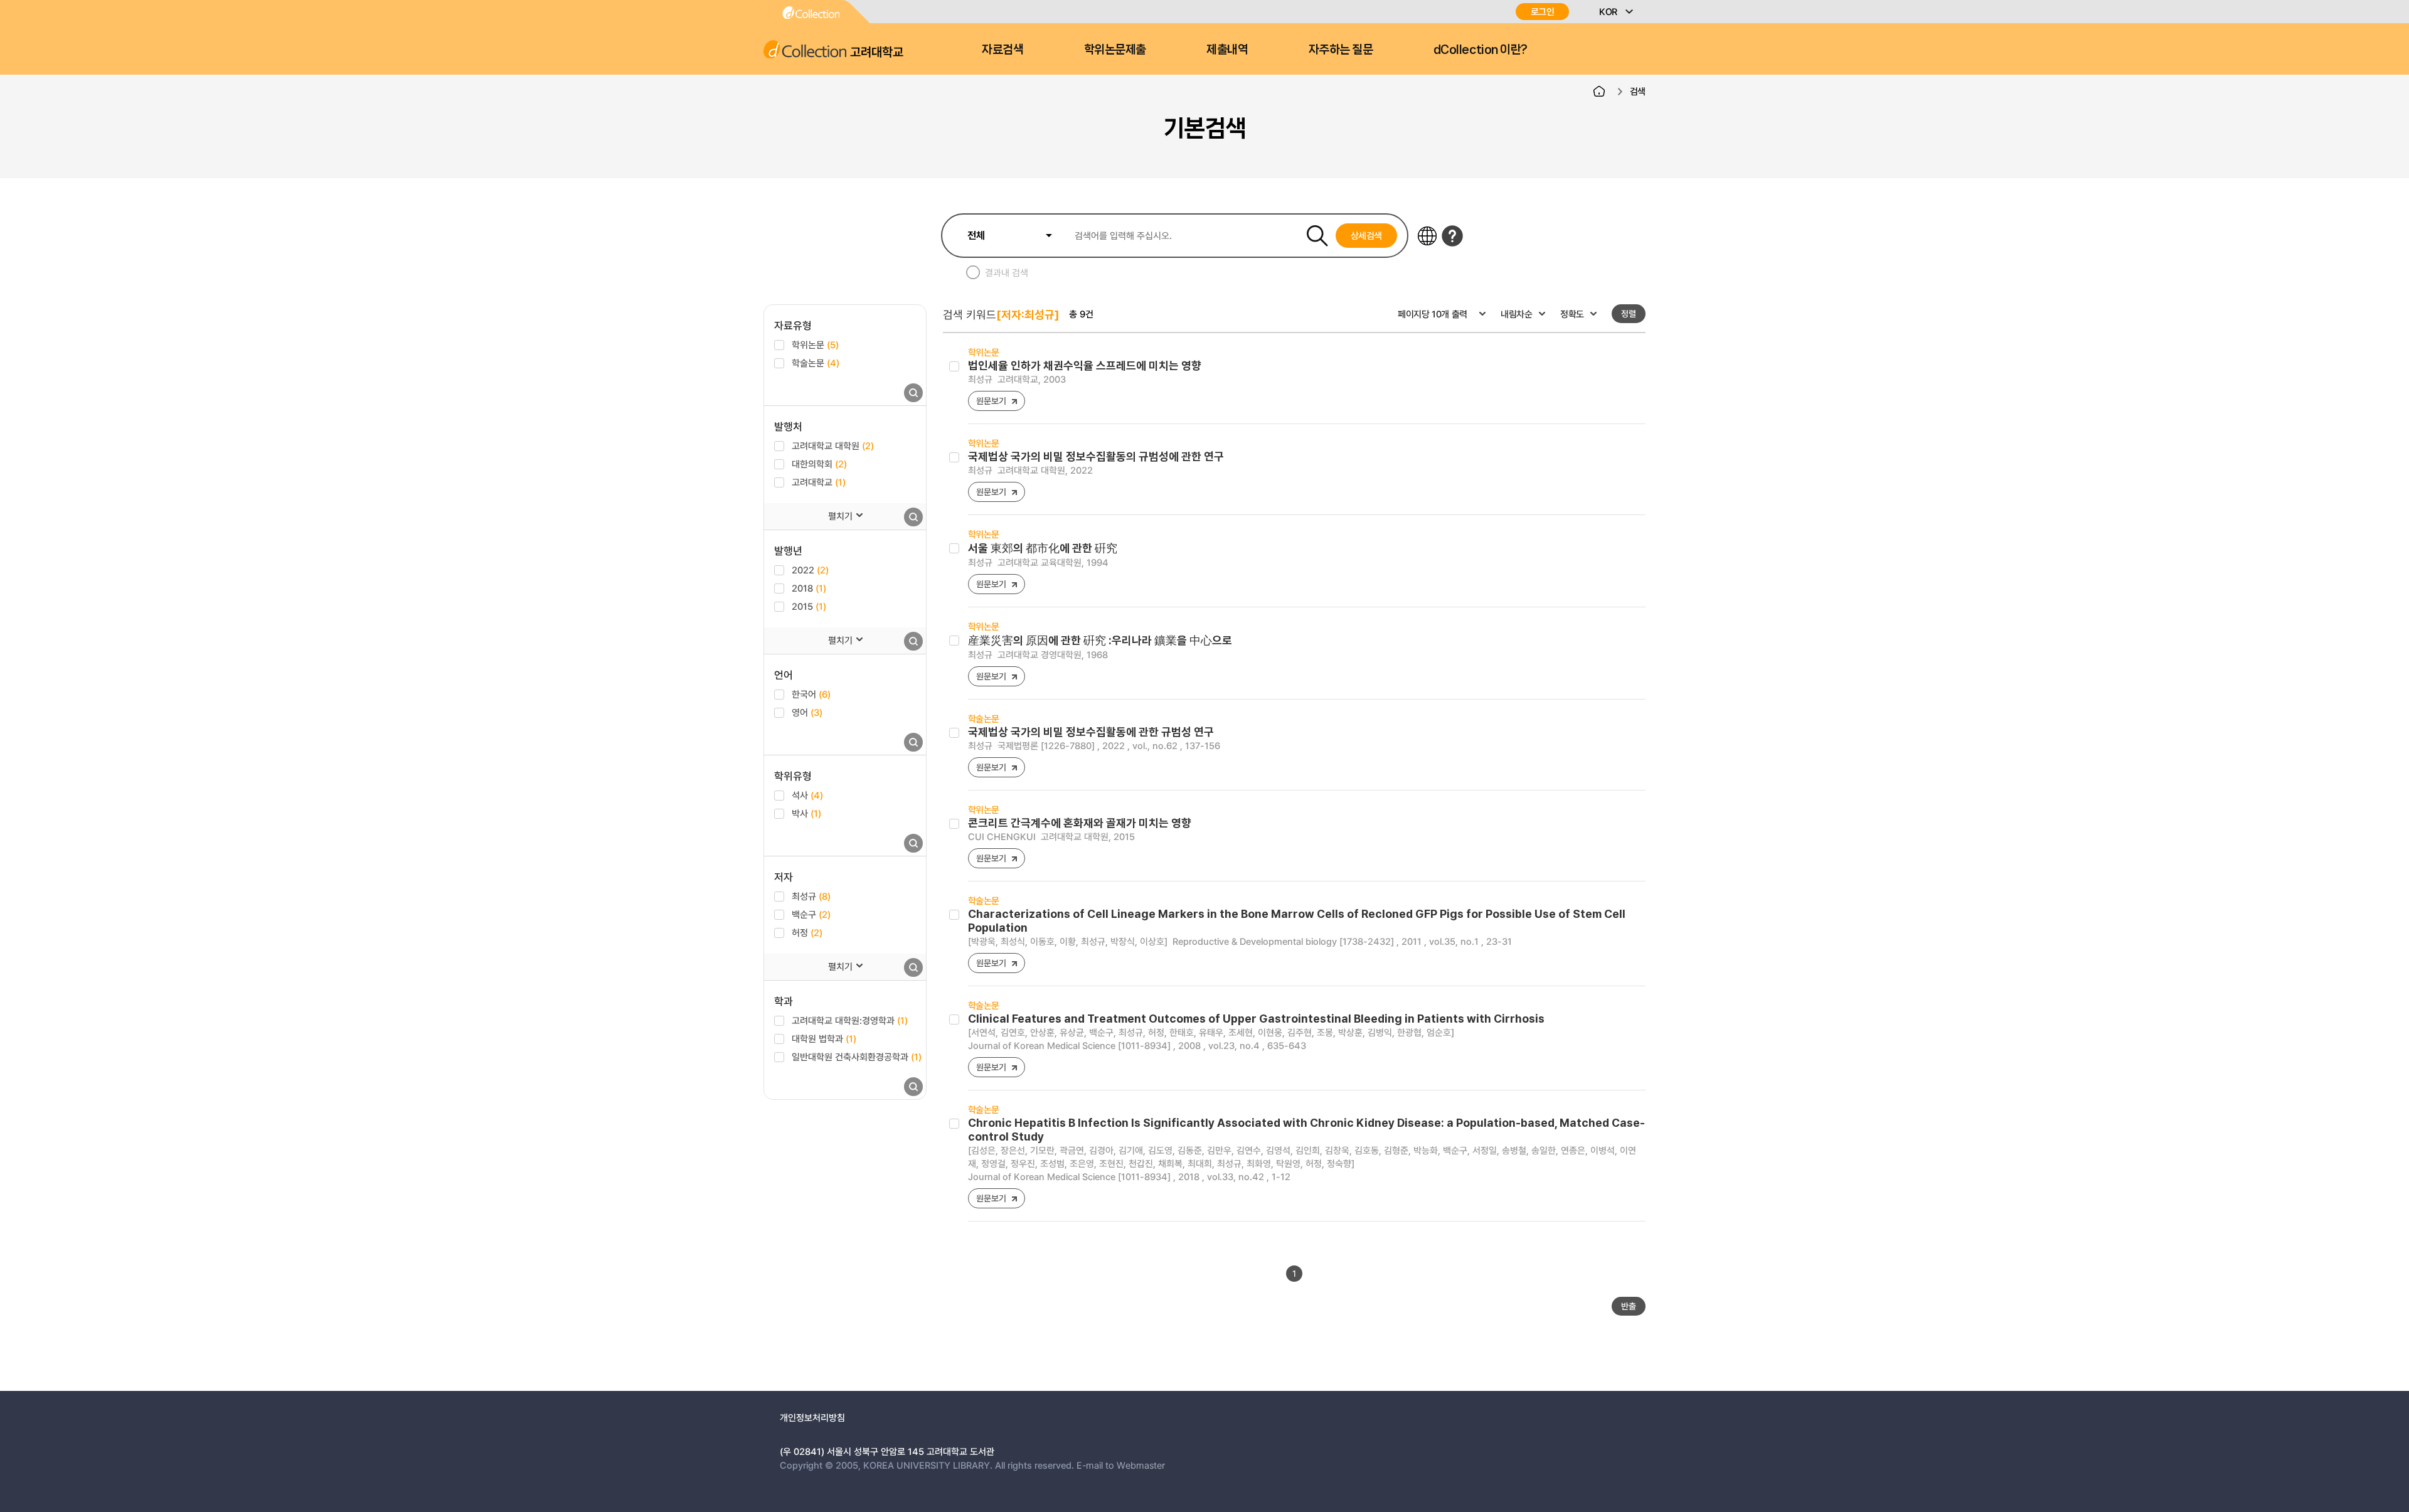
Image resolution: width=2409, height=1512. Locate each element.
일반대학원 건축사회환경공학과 (857, 1057)
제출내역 (1227, 50)
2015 (809, 606)
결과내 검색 (1007, 272)
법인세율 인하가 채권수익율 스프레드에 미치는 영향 (1085, 365)
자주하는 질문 (1341, 50)
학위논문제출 (1115, 50)
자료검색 (1002, 50)
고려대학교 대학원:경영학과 (850, 1020)
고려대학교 (819, 482)
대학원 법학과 (824, 1038)
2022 (810, 570)
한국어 (811, 694)
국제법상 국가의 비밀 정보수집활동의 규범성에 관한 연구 (1096, 456)
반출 (1629, 1306)
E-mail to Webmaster (1121, 1465)
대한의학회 (819, 464)
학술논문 (816, 363)
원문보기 (991, 401)
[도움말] (1452, 236)
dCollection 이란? (1481, 50)
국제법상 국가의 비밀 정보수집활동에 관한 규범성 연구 (1091, 732)
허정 (807, 932)
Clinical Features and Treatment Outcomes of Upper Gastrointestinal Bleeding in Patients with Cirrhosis (1256, 1019)
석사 (807, 795)
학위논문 (815, 344)
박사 (806, 813)
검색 (1638, 91)
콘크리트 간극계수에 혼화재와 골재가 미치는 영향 (1080, 823)
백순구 (811, 914)
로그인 (1543, 12)
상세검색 (1367, 235)
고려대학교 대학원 (833, 445)
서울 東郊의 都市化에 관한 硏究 (1043, 548)
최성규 (811, 896)
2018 (809, 588)
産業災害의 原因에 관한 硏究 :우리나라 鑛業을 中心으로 (1100, 640)
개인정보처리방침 (812, 1417)
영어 (807, 712)
